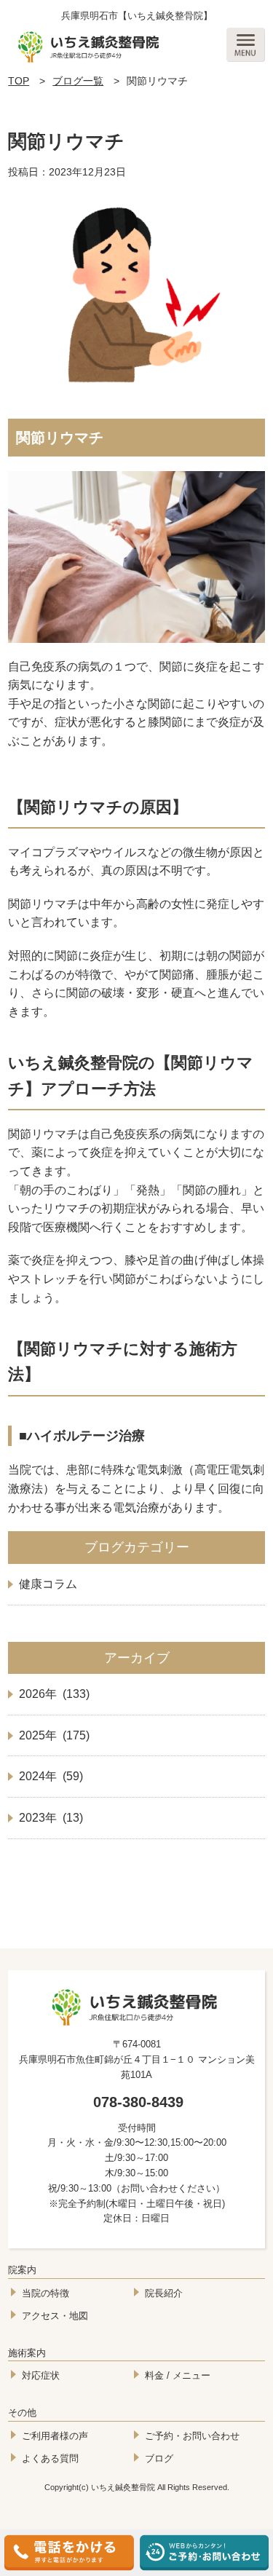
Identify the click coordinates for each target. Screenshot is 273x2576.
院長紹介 (164, 2293)
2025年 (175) (54, 1735)
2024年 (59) (51, 1776)
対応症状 (41, 2375)
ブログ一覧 (78, 81)
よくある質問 (50, 2458)
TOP (19, 81)
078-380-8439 (138, 2102)
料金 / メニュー (178, 2375)
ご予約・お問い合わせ (192, 2436)
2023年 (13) (51, 1818)
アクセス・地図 (55, 2316)
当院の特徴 (45, 2293)
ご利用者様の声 (55, 2436)
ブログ (159, 2458)
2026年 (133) (54, 1694)
